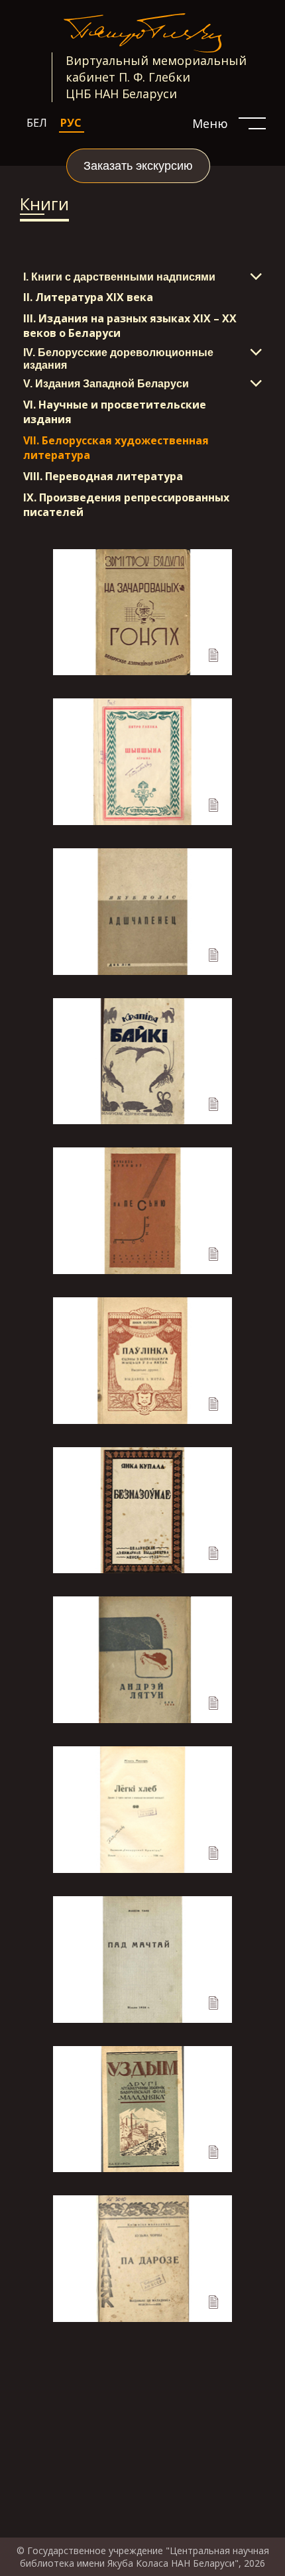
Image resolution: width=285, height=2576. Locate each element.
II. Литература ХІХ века (88, 297)
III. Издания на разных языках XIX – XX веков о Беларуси (130, 326)
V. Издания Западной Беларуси (106, 384)
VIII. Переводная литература (103, 476)
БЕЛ (37, 123)
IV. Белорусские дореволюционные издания (118, 358)
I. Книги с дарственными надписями (119, 277)
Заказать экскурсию (138, 166)
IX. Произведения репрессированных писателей (126, 505)
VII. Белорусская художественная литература (116, 448)
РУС (71, 123)
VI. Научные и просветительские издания (115, 412)
